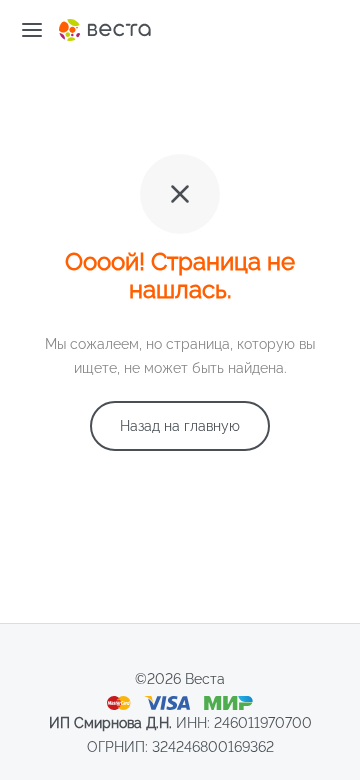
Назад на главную (180, 426)
